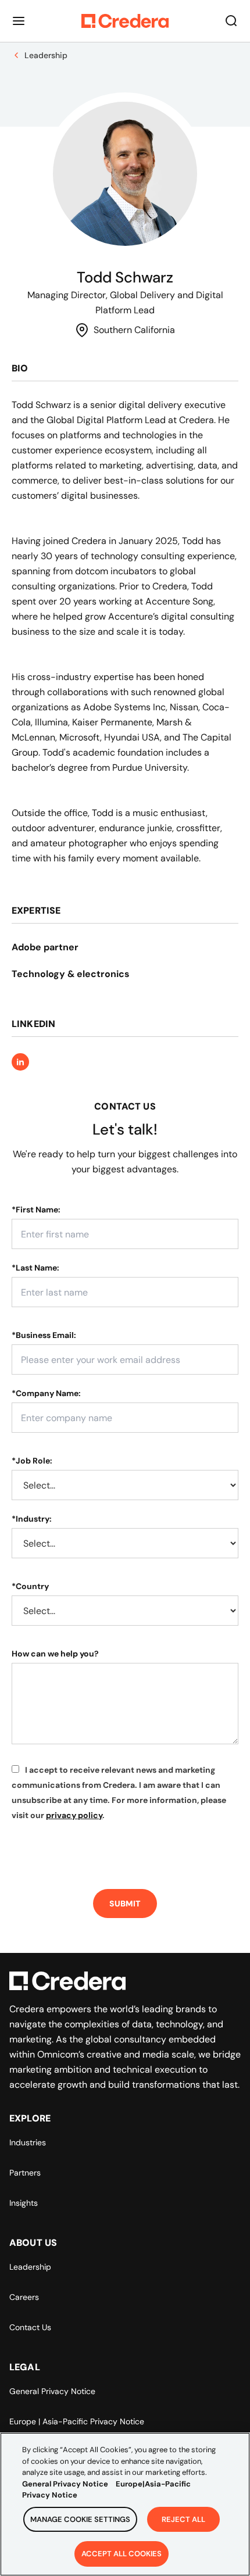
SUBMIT (125, 1904)
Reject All (183, 2519)
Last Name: (35, 1268)
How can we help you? (55, 1654)
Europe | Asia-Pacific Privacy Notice (77, 2421)
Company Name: (46, 1393)
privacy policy (74, 1815)
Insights (24, 2203)
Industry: (32, 1519)
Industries (28, 2142)
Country (30, 1586)
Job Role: (32, 1461)
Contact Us (30, 2327)
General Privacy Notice (52, 2391)
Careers (24, 2297)
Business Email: (44, 1335)
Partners (25, 2173)
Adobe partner (45, 947)
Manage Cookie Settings (80, 2519)
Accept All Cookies (122, 2554)
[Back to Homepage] (125, 21)
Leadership (30, 2267)
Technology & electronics (71, 974)
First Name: (36, 1210)
